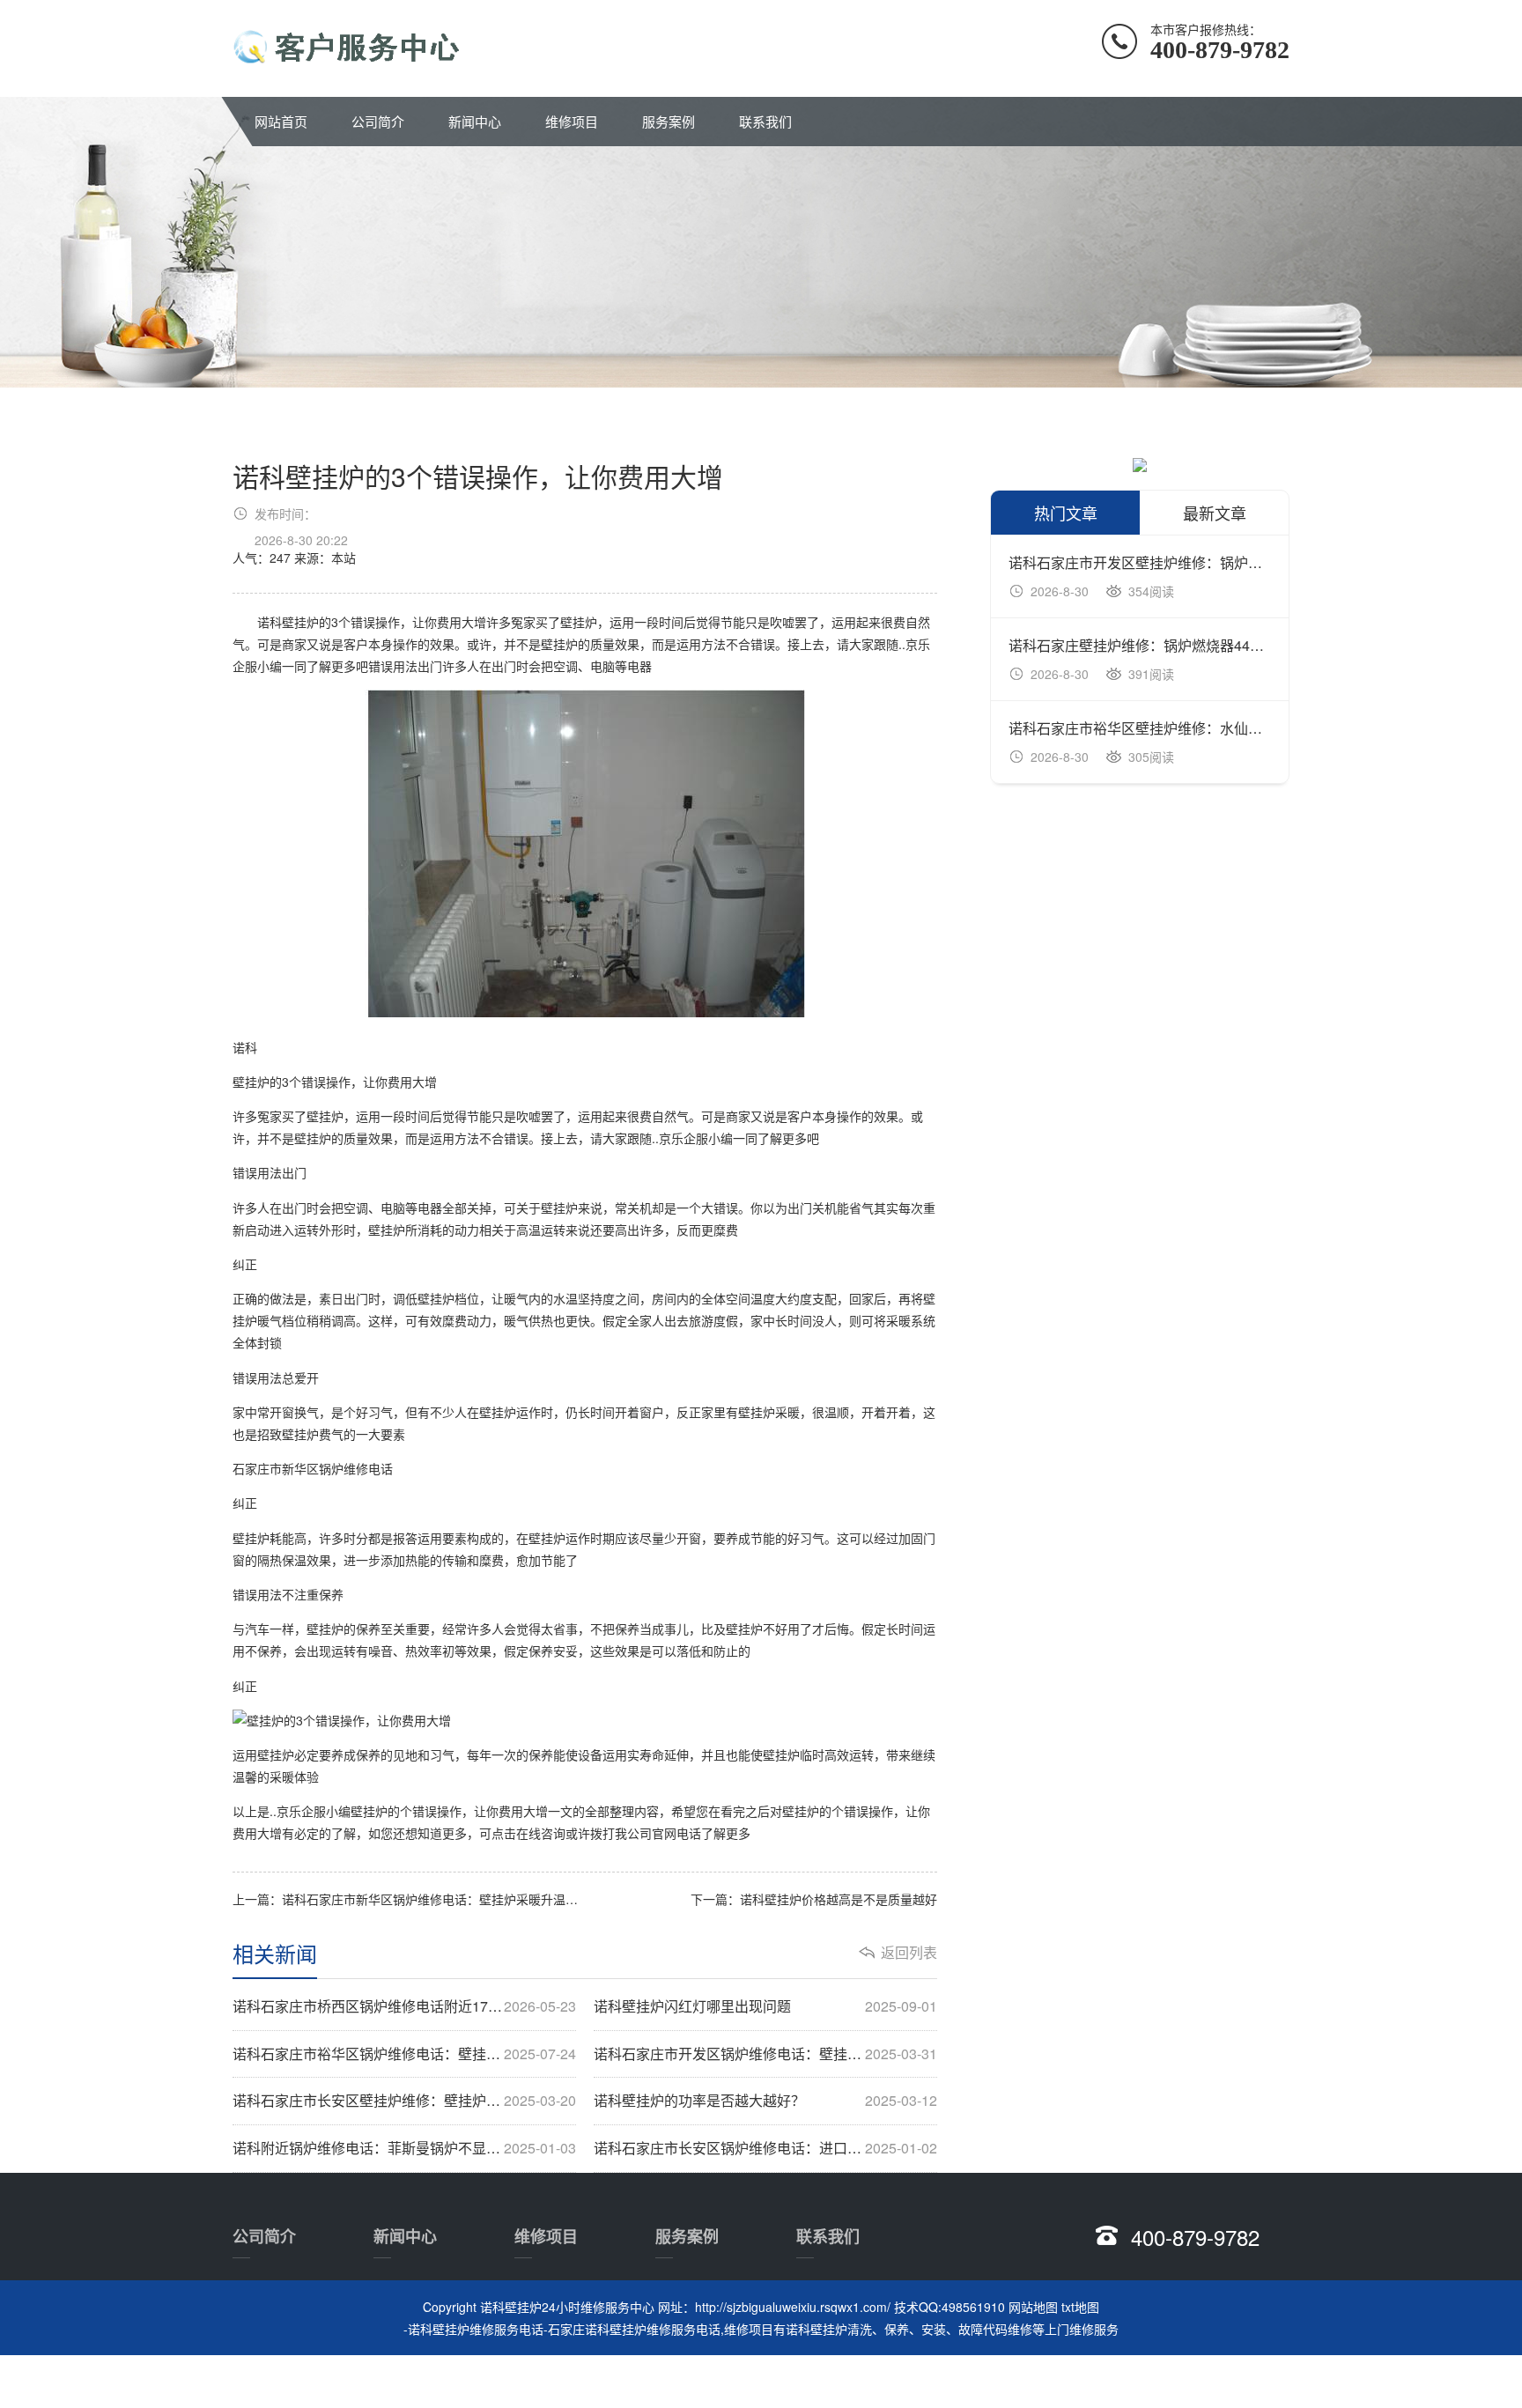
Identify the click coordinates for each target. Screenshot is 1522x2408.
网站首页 (281, 121)
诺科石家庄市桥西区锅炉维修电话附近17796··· (404, 2006)
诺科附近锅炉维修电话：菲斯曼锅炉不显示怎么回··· (404, 2148)
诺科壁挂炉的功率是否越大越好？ (765, 2101)
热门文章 (1066, 513)
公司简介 (378, 121)
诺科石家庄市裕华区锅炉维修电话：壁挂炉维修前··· (404, 2054)
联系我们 (765, 121)
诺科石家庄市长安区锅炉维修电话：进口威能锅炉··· (765, 2148)
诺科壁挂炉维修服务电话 (476, 2329)
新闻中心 (475, 121)
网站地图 (1033, 2307)
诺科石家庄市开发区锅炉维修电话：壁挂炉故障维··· (765, 2054)
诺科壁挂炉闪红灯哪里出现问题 (765, 2006)
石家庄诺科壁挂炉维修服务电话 (634, 2329)
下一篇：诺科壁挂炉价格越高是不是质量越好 (814, 1899)
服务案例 (669, 121)
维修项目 (572, 121)
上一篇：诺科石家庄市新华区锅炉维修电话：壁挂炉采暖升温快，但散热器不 (409, 1899)
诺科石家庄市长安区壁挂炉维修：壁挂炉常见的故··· (404, 2101)
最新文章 (1215, 513)
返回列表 (909, 1953)
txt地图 (1080, 2307)
